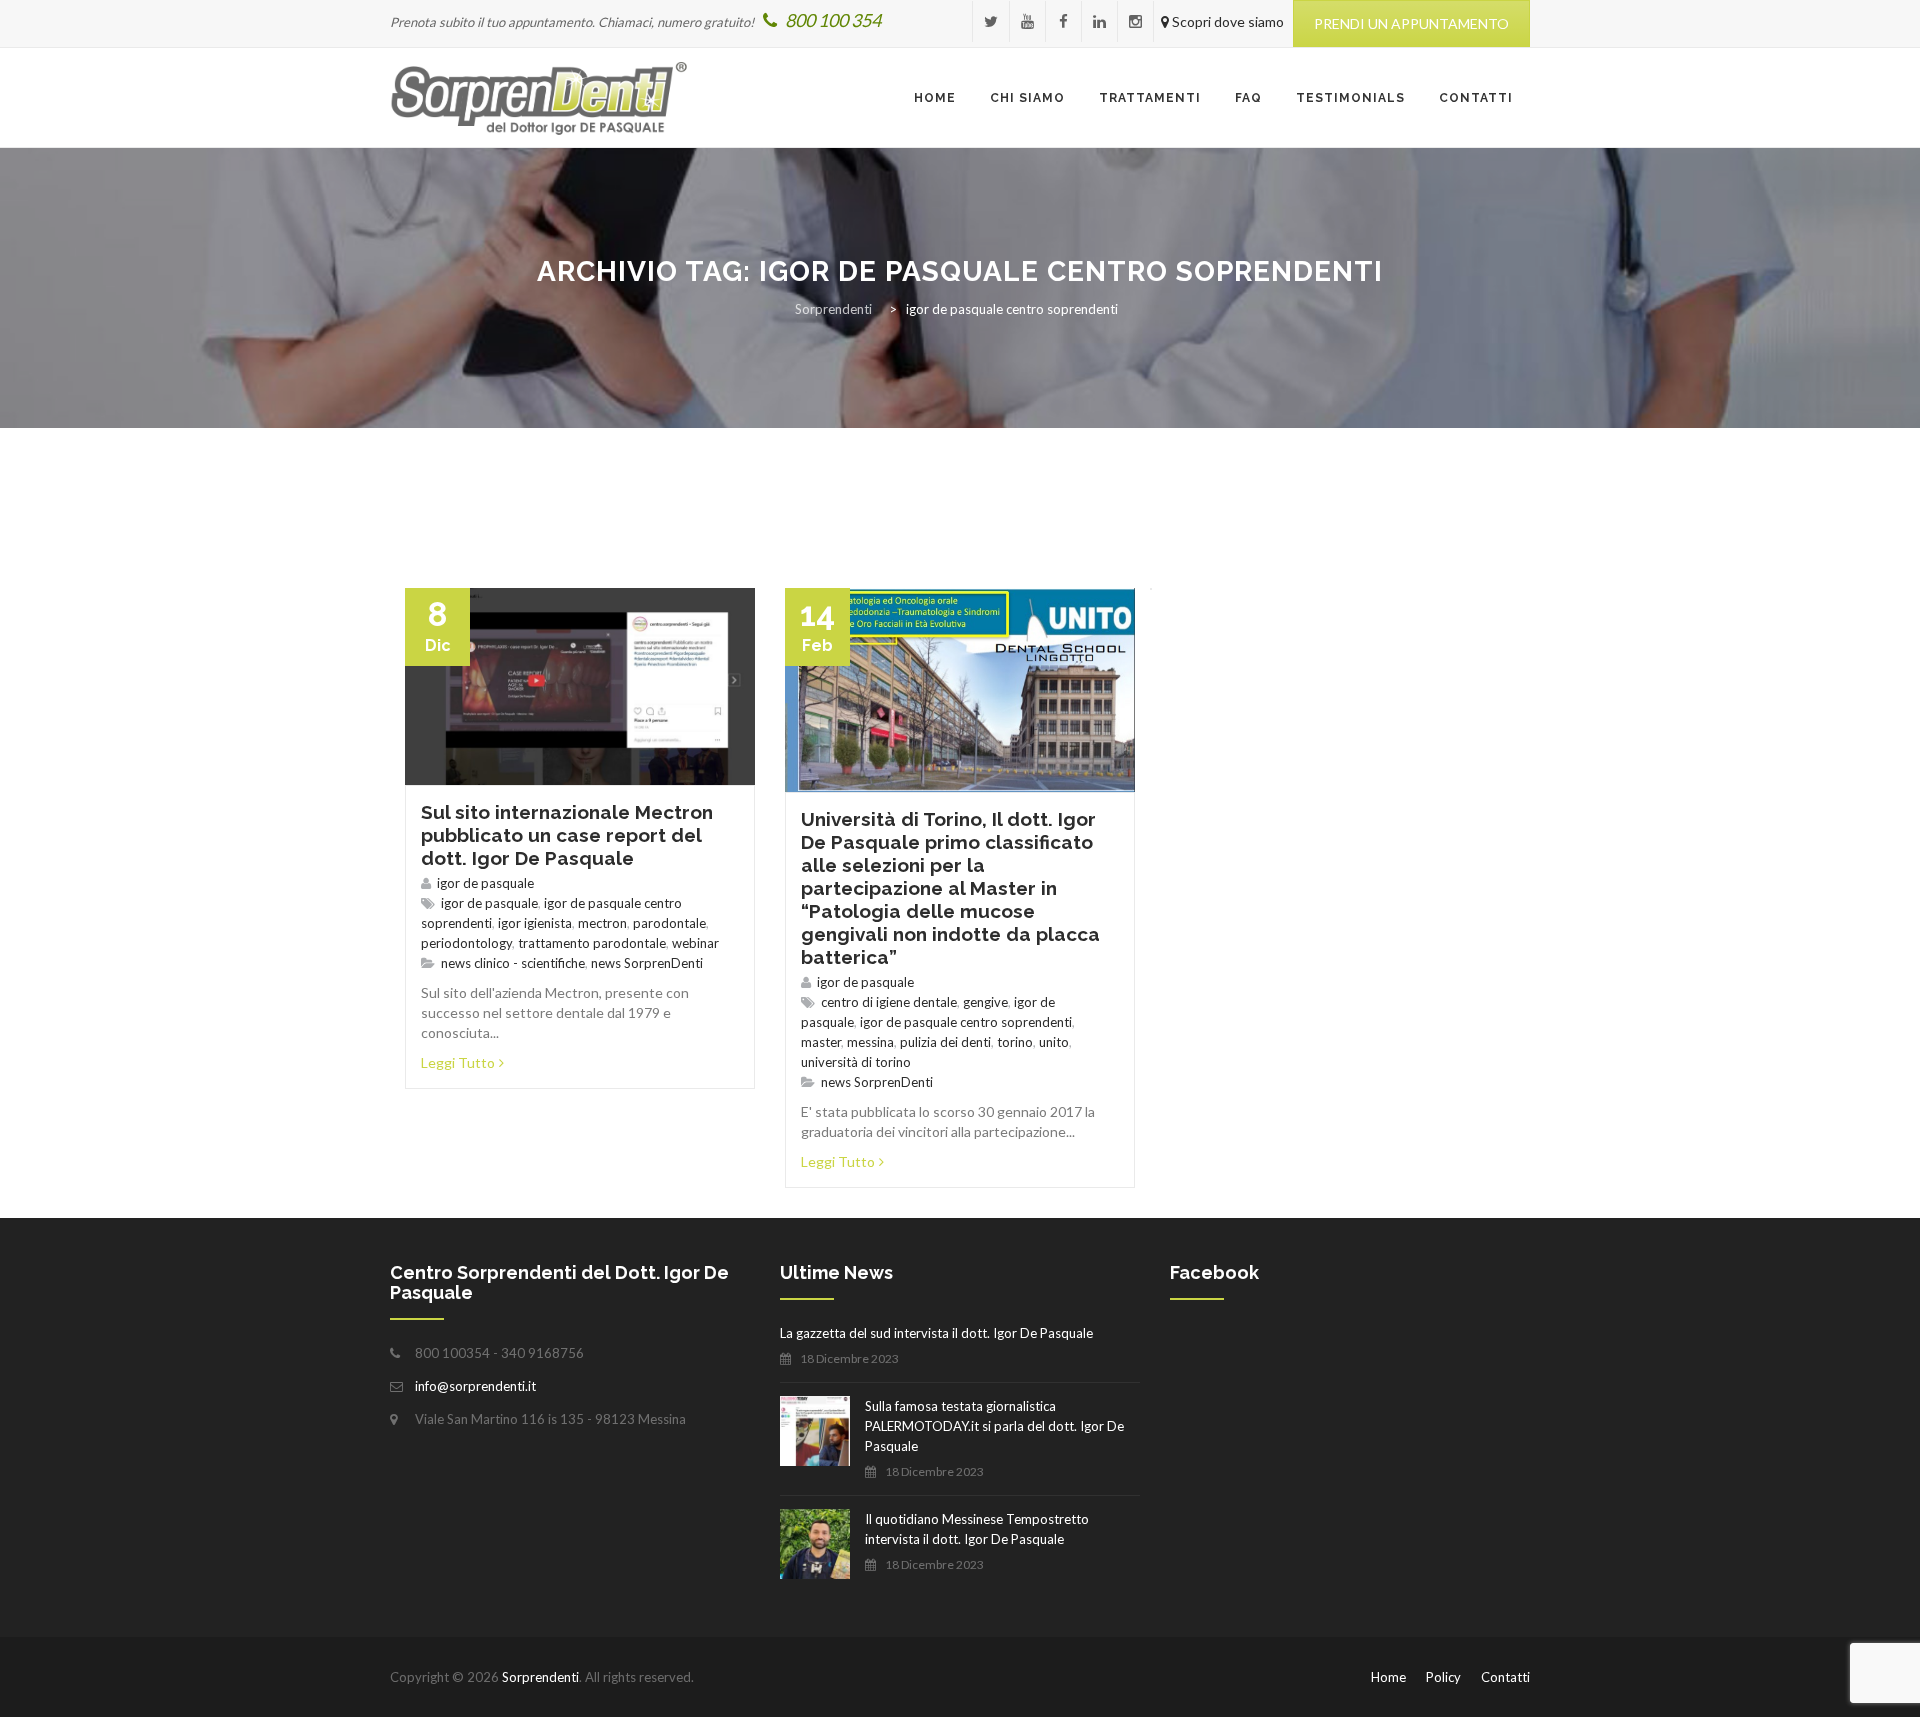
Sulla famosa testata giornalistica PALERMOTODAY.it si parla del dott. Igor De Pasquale (994, 1426)
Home (935, 98)
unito (1054, 1042)
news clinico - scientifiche (513, 963)
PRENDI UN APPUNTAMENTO (1411, 23)
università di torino (856, 1062)
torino (1015, 1042)
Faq (1248, 98)
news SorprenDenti (647, 963)
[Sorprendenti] (539, 98)
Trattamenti (1150, 98)
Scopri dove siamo (1226, 21)
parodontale (669, 923)
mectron (602, 923)
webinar (695, 943)
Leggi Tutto (458, 1062)
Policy (1443, 1677)
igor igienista (535, 923)
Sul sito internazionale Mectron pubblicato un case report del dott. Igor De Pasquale (567, 835)
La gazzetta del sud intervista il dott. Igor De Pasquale (936, 1333)
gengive (985, 1002)
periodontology (466, 943)
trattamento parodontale (592, 943)
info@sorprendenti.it (475, 1386)
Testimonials (1350, 98)
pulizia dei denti (945, 1042)
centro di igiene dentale (889, 1002)
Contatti (1476, 98)
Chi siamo (1027, 98)
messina (870, 1042)
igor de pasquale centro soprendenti (966, 1022)
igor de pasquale (485, 883)
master (821, 1042)
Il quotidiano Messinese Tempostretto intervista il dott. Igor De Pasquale (977, 1529)
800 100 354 (831, 20)
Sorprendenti (540, 1677)
